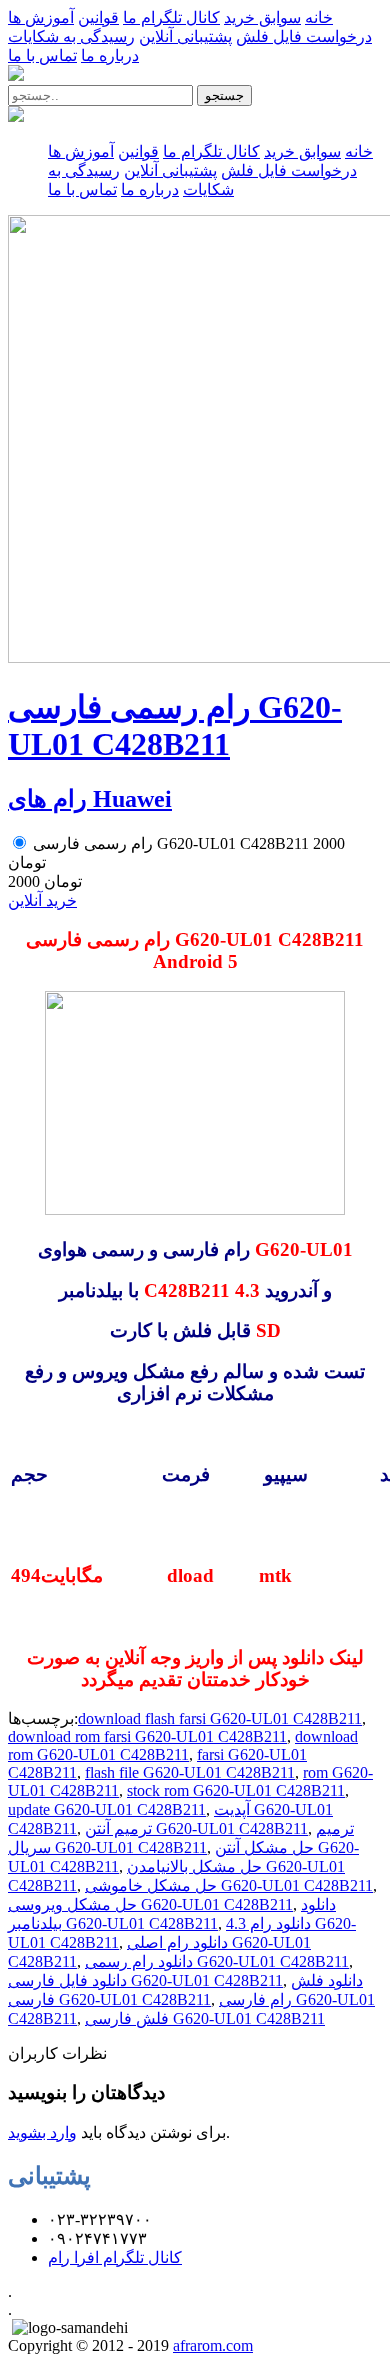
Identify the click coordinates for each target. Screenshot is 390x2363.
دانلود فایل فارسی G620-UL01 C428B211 (145, 1980)
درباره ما (110, 55)
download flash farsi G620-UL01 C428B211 (220, 1718)
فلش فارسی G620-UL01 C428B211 (205, 2018)
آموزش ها (41, 17)
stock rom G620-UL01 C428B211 (236, 1790)
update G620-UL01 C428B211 (107, 1809)
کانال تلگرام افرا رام (115, 2257)
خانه (319, 17)
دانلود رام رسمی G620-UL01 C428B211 (217, 1961)
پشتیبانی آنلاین (185, 36)
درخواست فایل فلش (304, 36)
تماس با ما (42, 55)
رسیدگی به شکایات (71, 36)
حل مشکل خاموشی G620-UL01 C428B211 (229, 1885)
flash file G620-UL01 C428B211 (190, 1772)
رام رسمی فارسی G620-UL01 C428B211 (175, 725)
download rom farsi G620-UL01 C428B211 (147, 1736)
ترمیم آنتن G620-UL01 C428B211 (196, 1828)
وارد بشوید (42, 2132)
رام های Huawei (90, 799)
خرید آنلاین (42, 900)
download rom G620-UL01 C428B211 (183, 1745)
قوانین (98, 17)
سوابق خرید (262, 17)
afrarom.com (213, 2345)
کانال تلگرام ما (171, 17)
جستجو (224, 95)
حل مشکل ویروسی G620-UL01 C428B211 (150, 1904)
